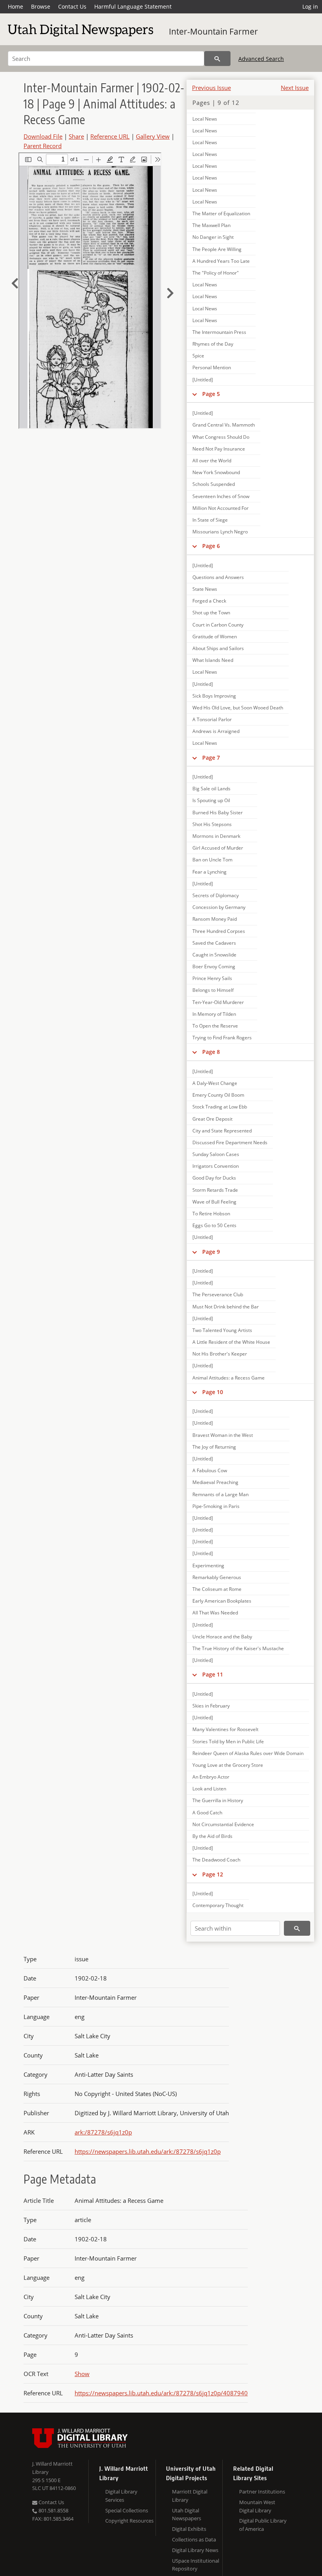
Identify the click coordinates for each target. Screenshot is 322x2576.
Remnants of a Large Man (220, 1494)
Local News (205, 119)
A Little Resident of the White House (231, 1342)
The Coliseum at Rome (217, 1589)
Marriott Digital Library (190, 2496)
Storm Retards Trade (215, 1190)
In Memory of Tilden (214, 1014)
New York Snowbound (216, 472)
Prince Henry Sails (212, 978)
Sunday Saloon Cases (216, 1154)
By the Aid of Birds (212, 1836)
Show (82, 2374)
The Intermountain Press (219, 332)
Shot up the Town (211, 613)
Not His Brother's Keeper (220, 1354)
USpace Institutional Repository (196, 2565)
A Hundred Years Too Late (221, 261)
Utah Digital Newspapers (187, 2515)
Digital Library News (195, 2550)
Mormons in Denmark (216, 836)
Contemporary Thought (218, 1905)
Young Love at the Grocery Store (228, 1765)
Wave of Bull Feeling (214, 1202)
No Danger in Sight (213, 237)
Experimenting (208, 1566)
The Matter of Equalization (221, 213)
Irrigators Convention (216, 1166)
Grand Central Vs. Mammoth (224, 425)
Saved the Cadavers (214, 943)
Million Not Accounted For (220, 508)
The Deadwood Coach (216, 1860)
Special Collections (127, 2510)
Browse (41, 6)
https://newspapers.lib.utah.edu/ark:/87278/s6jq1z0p (148, 2151)
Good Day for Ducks (214, 1178)
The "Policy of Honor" (216, 273)
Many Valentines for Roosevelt (225, 1729)
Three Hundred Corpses (219, 931)
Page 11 (213, 1674)
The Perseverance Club (218, 1294)
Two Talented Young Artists (222, 1330)
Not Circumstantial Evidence (223, 1824)
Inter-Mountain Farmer (213, 31)
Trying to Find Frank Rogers (222, 1038)
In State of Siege (210, 520)
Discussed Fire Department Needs (230, 1142)
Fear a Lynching (209, 872)
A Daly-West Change (215, 1083)
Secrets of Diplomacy (216, 895)
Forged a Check (209, 601)
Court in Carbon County (218, 625)
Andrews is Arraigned (216, 731)
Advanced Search (261, 59)
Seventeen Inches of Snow (221, 496)
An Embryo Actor (211, 1777)
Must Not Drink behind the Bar (226, 1307)
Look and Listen (209, 1789)
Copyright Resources (129, 2521)
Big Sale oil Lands (211, 789)
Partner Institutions (262, 2492)
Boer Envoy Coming (214, 966)
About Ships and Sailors (218, 648)
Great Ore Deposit (212, 1119)
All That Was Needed (215, 1613)
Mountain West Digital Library (257, 2506)
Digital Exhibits (189, 2529)
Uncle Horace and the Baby (222, 1637)
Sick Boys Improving (214, 696)
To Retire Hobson (211, 1214)
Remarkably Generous (217, 1577)
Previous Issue (211, 88)
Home (16, 6)
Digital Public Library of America (263, 2525)
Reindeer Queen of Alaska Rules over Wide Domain (248, 1753)
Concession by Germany (219, 907)
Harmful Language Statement (133, 6)
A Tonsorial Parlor (212, 719)
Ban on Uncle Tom (212, 860)
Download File (43, 136)
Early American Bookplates (222, 1601)
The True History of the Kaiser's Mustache (238, 1648)
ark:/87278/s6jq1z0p (103, 2132)
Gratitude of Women (215, 637)
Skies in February (211, 1706)
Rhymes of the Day (213, 344)
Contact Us (72, 6)
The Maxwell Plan (211, 225)
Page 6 (211, 546)
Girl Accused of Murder (218, 848)
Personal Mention (212, 367)
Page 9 (211, 1252)
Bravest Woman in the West (223, 1435)
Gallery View (153, 136)
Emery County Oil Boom (218, 1095)
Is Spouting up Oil (211, 800)
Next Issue (295, 88)
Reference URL (110, 136)
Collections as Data (194, 2539)
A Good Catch (207, 1813)
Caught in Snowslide (214, 955)
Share (76, 136)
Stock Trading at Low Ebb (220, 1107)
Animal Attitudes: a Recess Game (229, 1378)
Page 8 (211, 1052)
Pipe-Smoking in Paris (216, 1506)
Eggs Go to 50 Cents (214, 1225)
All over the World (212, 461)
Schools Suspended (214, 484)
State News (205, 589)
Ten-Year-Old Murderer (218, 1002)
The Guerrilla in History (218, 1800)
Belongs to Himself (213, 990)
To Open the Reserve (215, 1026)
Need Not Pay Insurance (219, 449)
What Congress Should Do (221, 437)
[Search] (217, 59)
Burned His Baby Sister (218, 813)
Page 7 (211, 758)
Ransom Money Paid (215, 919)
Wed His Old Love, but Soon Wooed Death (238, 708)
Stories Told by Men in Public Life (228, 1741)
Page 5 (211, 394)
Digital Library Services (121, 2496)
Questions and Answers (218, 577)
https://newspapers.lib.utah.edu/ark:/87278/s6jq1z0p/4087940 (161, 2393)
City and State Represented (222, 1131)
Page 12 (213, 1874)
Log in (310, 6)
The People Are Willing (217, 249)
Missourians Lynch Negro (220, 532)
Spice (198, 356)
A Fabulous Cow (210, 1470)
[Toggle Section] (195, 394)
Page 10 (213, 1392)
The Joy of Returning (214, 1447)
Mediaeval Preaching (215, 1482)
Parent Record (43, 146)
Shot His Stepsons (212, 824)
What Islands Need (213, 660)
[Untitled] (203, 380)
